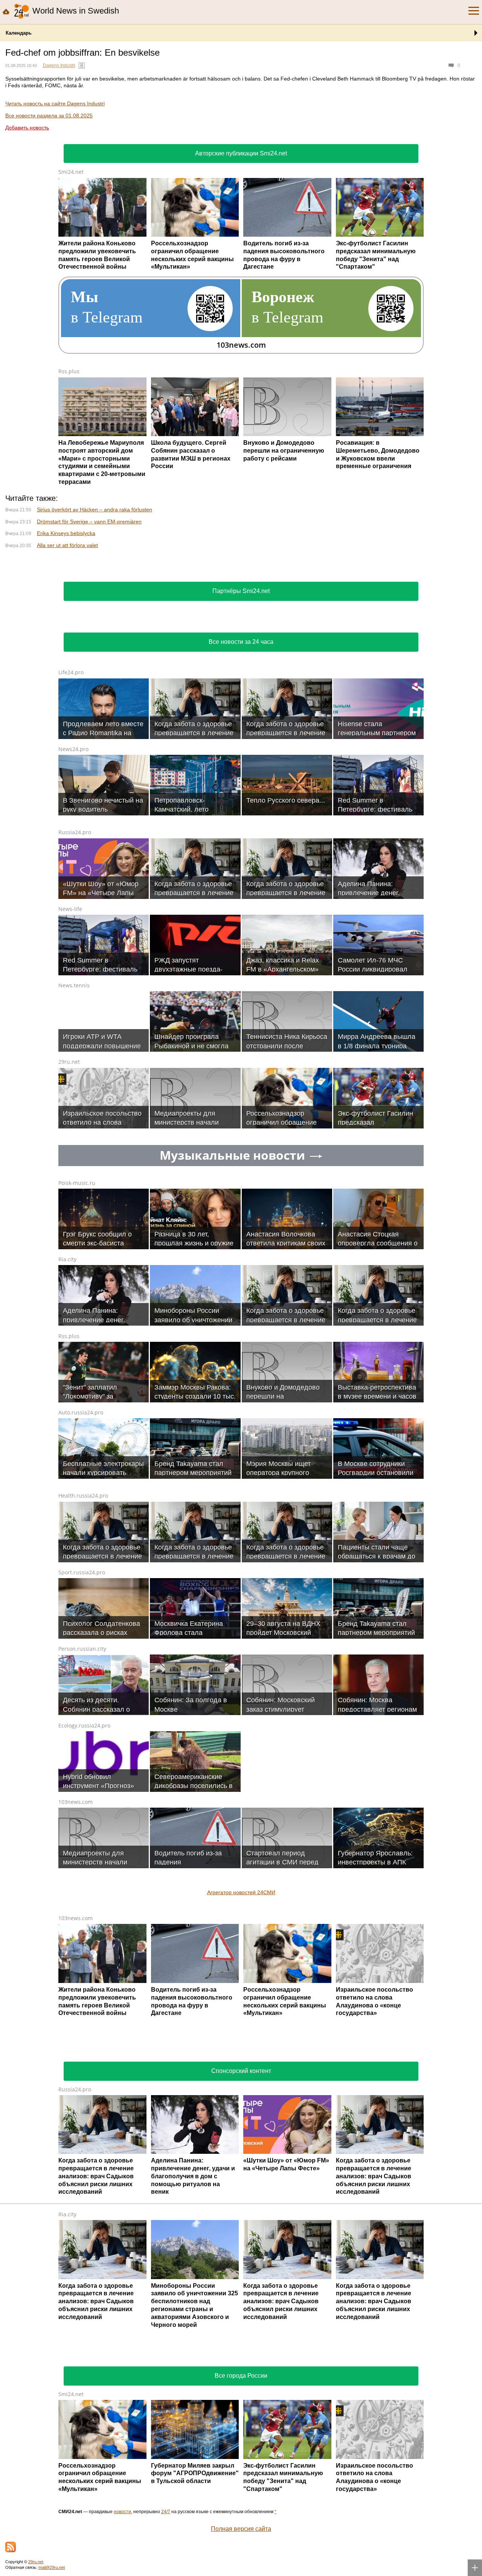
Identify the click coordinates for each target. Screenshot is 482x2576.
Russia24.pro (75, 932)
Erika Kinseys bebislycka (66, 633)
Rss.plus (69, 371)
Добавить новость (27, 128)
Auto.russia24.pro (81, 1512)
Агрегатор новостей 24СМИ (241, 1992)
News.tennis (74, 1085)
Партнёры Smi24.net (241, 691)
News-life (70, 1009)
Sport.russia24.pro (82, 1672)
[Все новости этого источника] (82, 65)
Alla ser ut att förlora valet (67, 645)
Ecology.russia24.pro (84, 1825)
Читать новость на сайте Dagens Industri (55, 103)
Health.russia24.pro (83, 1595)
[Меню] (474, 11)
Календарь (19, 33)
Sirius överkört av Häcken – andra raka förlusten (95, 609)
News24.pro (73, 849)
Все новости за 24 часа (241, 741)
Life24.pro (71, 772)
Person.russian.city (82, 1748)
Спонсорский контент (241, 2171)
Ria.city (67, 1359)
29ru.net (69, 1161)
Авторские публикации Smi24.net (241, 153)
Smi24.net (71, 172)
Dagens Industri (59, 65)
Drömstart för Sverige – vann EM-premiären (89, 621)
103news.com (76, 1902)
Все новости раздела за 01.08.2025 (49, 116)
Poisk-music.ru (77, 1283)
